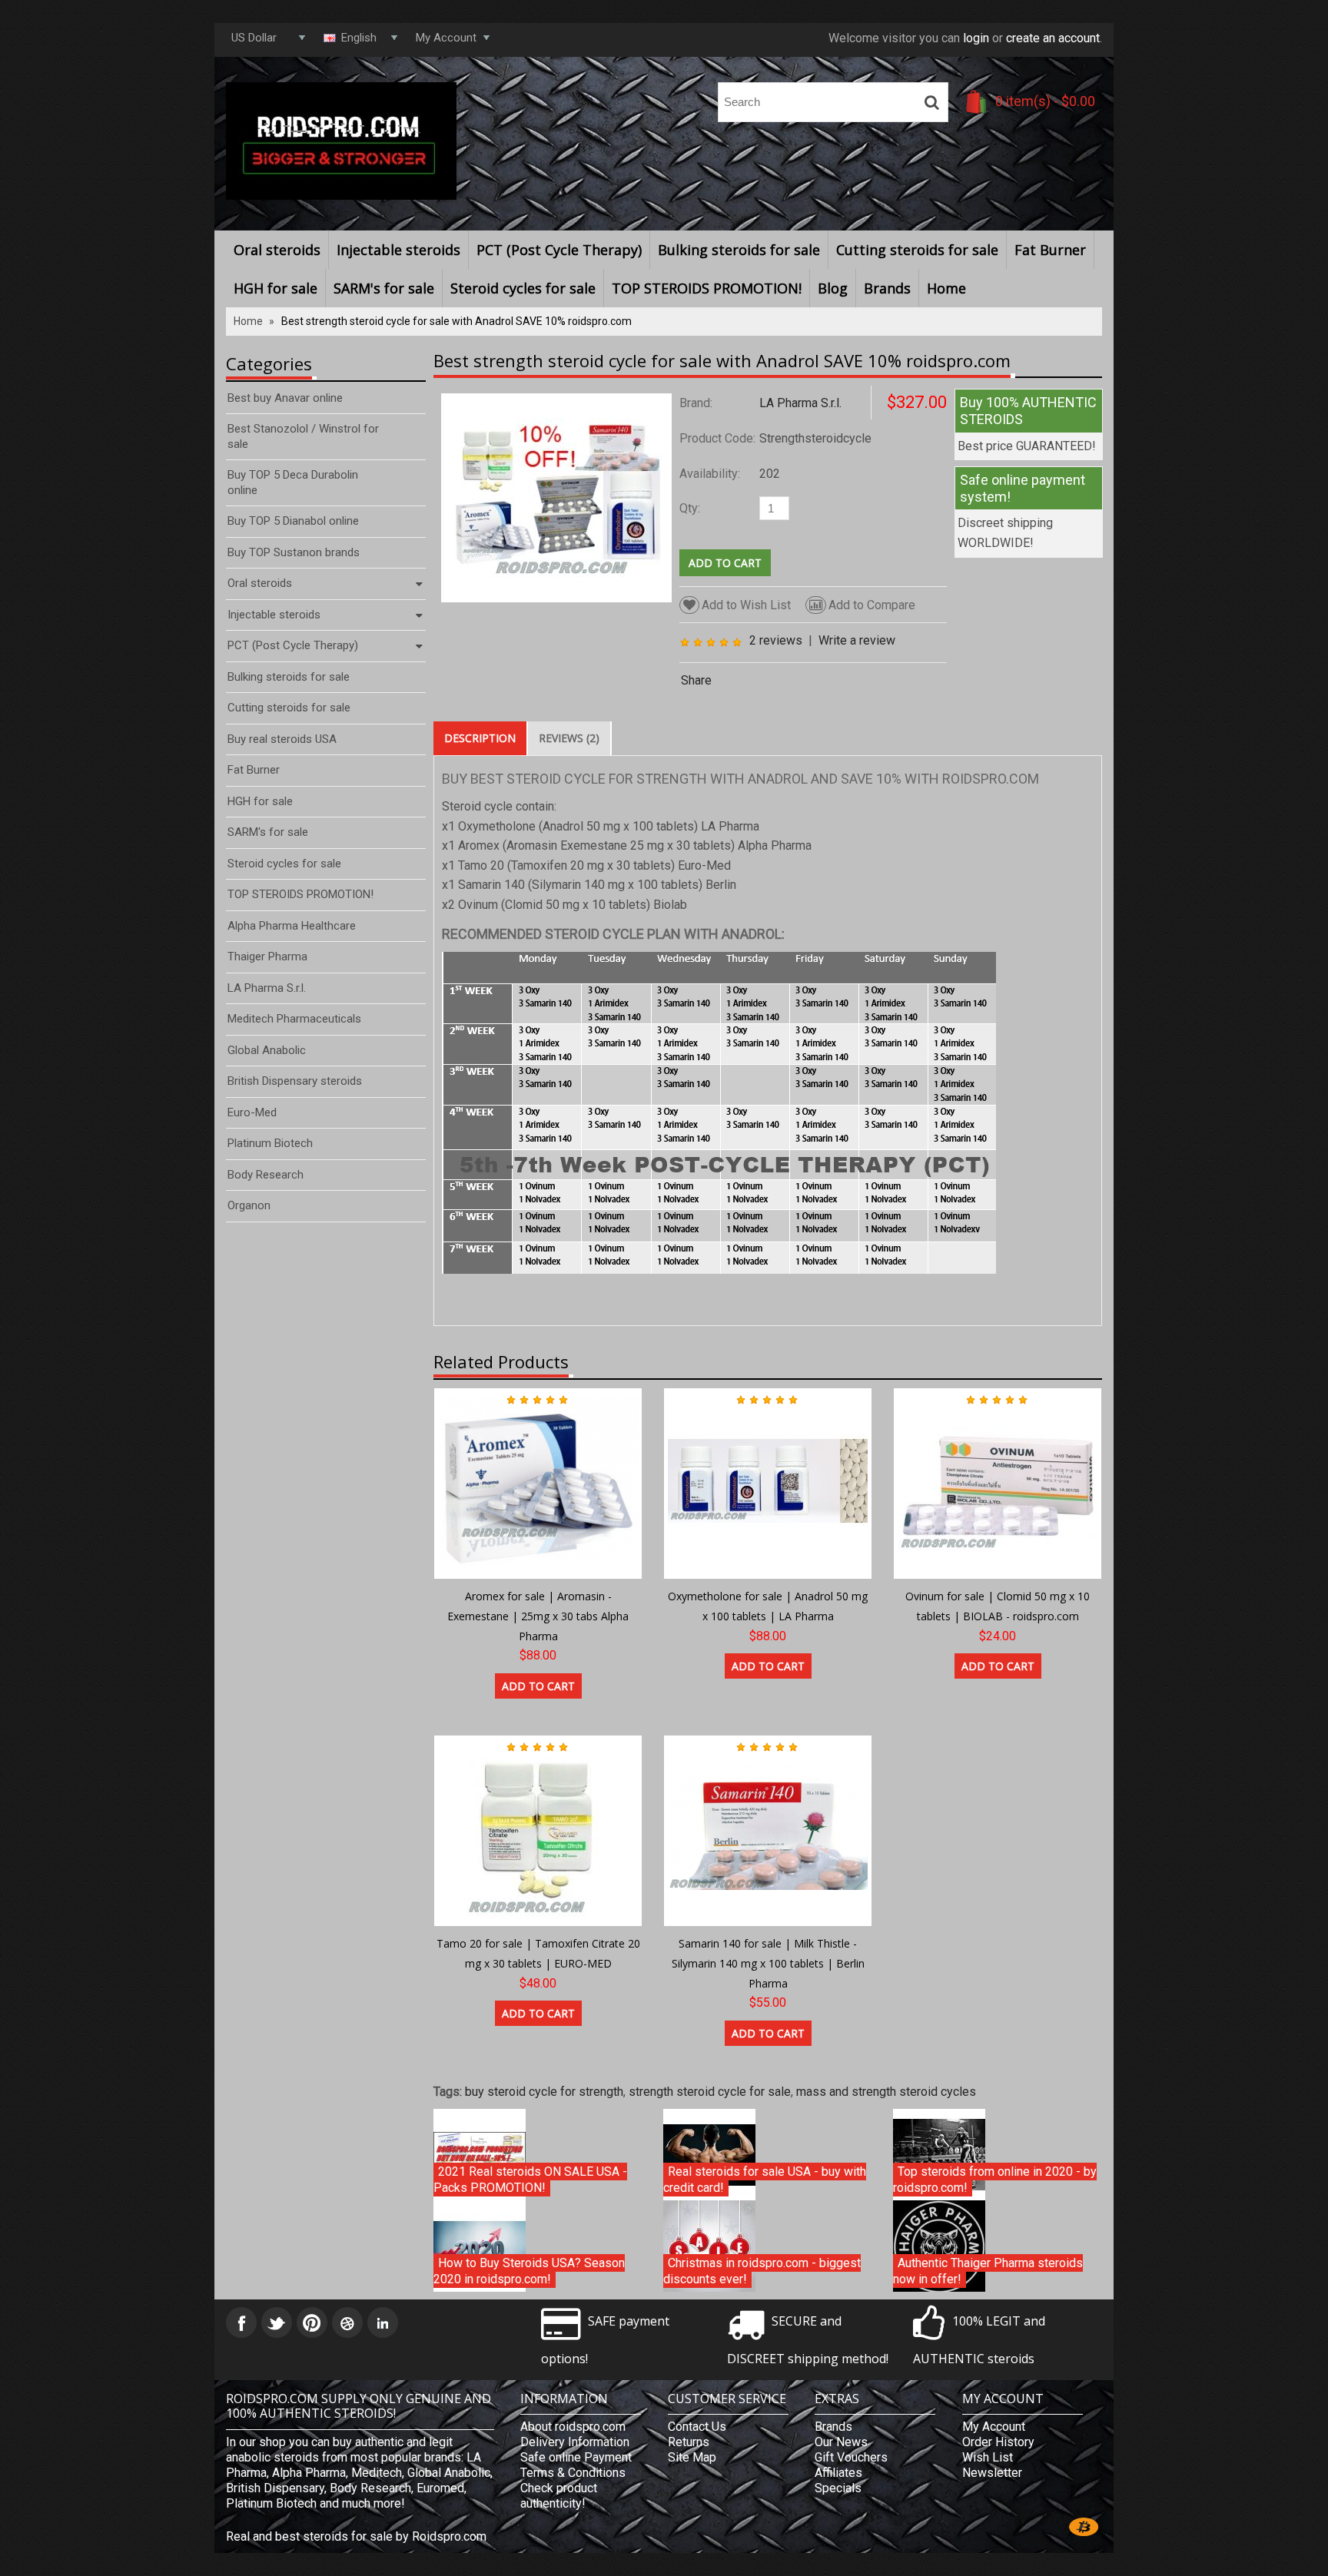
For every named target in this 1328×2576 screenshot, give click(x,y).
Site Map (692, 2457)
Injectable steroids (398, 250)
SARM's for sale (384, 288)
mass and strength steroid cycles (886, 2092)
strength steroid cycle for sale (710, 2092)
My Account (994, 2427)
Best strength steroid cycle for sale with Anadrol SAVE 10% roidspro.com (456, 321)
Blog (833, 288)
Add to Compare (872, 605)
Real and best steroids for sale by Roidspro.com (356, 2536)
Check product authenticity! (559, 2496)
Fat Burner (1050, 250)
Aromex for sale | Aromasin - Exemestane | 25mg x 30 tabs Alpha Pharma (538, 1616)
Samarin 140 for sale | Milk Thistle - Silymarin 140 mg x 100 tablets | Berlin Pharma (768, 1963)
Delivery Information (575, 2442)
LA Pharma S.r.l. (800, 403)
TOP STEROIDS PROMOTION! (707, 288)
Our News (841, 2442)
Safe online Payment (576, 2457)
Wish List (988, 2457)
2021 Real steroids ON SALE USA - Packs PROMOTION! (530, 2180)
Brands (887, 288)
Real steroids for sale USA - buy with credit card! (765, 2180)
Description (480, 738)
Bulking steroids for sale (739, 250)
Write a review (857, 640)
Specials (838, 2488)
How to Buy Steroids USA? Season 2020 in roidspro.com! (529, 2271)
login (976, 38)
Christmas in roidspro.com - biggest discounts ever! (762, 2271)
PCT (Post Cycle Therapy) (559, 250)
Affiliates (838, 2473)
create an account (1053, 38)
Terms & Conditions (573, 2473)
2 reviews (776, 640)
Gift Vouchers (851, 2457)
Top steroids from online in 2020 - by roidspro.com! (995, 2180)
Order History (998, 2442)
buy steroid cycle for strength (544, 2092)
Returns (689, 2442)
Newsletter (992, 2473)
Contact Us (697, 2427)
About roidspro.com (573, 2427)
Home (946, 288)
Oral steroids (277, 250)
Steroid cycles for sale (523, 288)
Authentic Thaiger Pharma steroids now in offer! (988, 2271)
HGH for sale (276, 288)
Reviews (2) (569, 738)
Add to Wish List (746, 605)
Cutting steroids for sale (917, 250)
